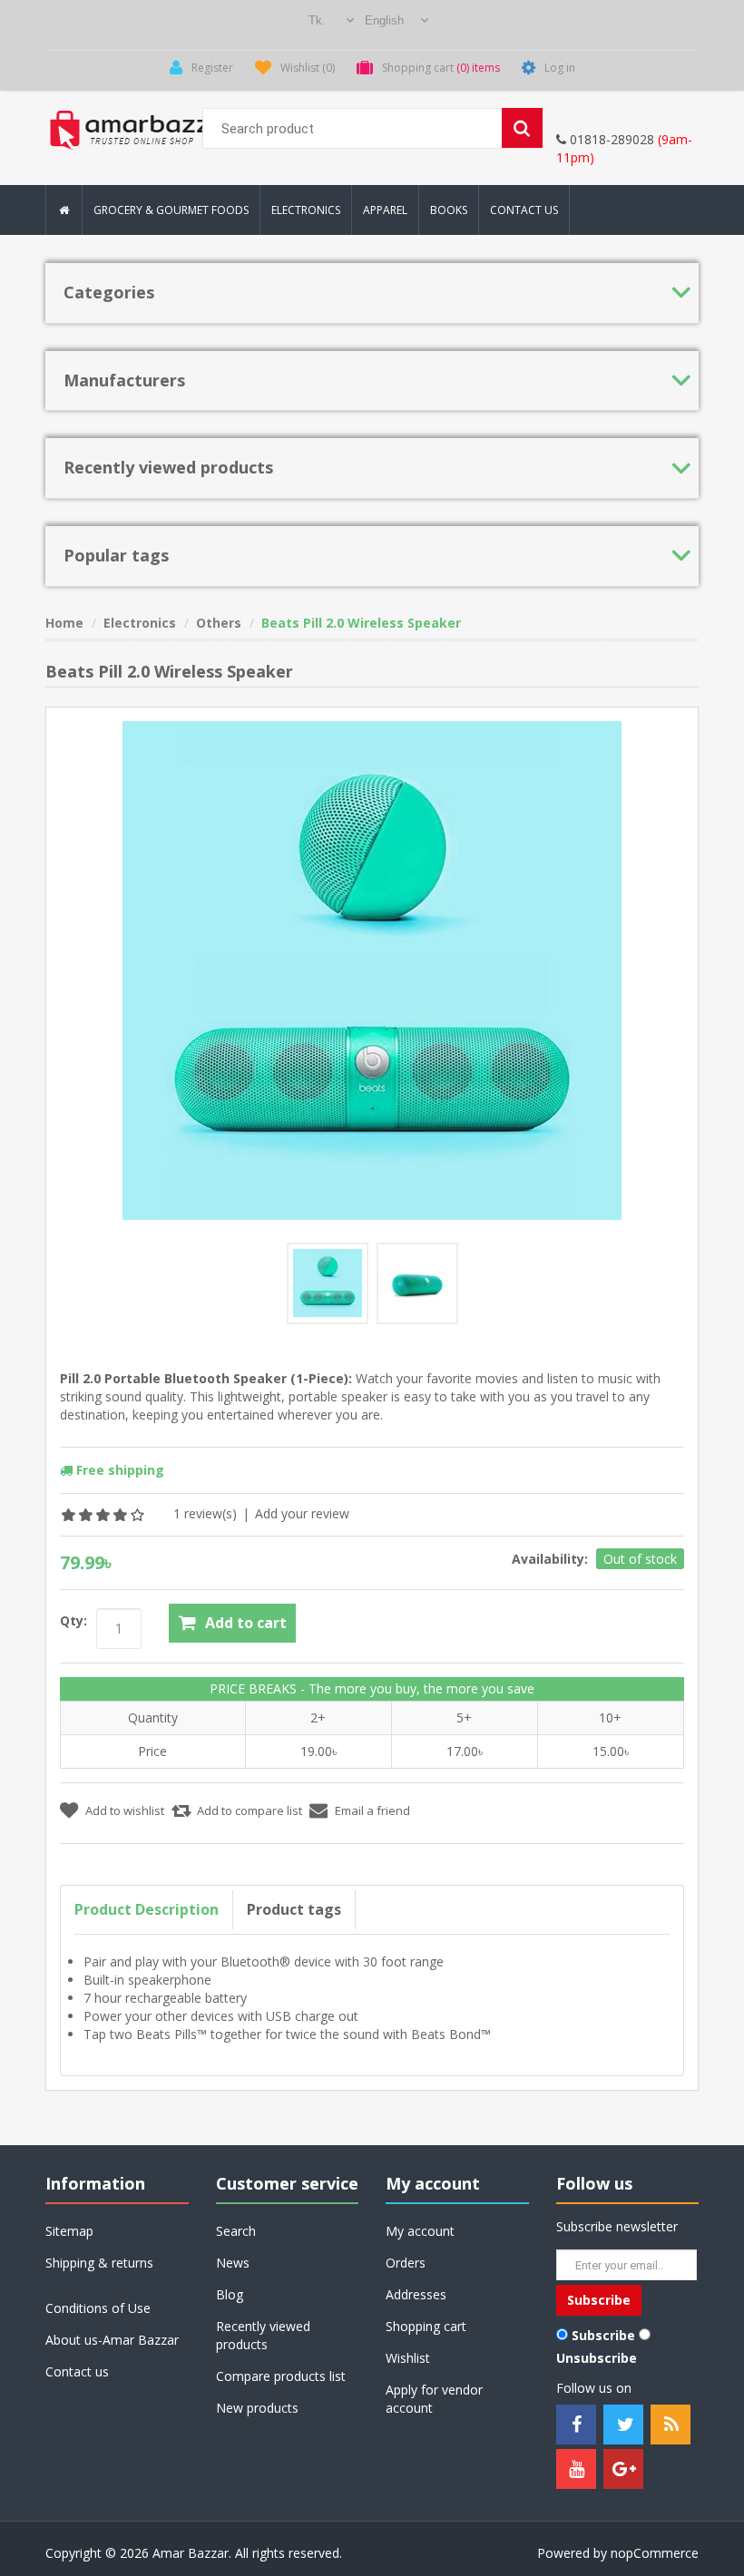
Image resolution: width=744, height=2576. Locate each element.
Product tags (294, 1909)
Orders (406, 2263)
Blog (230, 2294)
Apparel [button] (385, 210)
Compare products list (281, 2376)
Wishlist (408, 2358)
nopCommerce (655, 2553)
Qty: (73, 1620)
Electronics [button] (306, 210)
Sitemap (69, 2231)
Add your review (302, 1513)
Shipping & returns (99, 2263)
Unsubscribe (597, 2358)
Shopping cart (426, 2326)
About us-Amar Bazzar (112, 2340)
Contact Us (524, 210)
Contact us (77, 2371)
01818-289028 (610, 139)
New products (257, 2408)
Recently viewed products (263, 2335)
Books (449, 210)
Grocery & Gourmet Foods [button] (171, 210)
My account (420, 2231)
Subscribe (603, 2335)
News (233, 2263)
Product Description (147, 1909)
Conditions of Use (98, 2308)
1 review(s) (205, 1513)
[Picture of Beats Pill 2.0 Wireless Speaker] (328, 1283)
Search (236, 2231)
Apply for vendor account (434, 2399)
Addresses (416, 2294)
